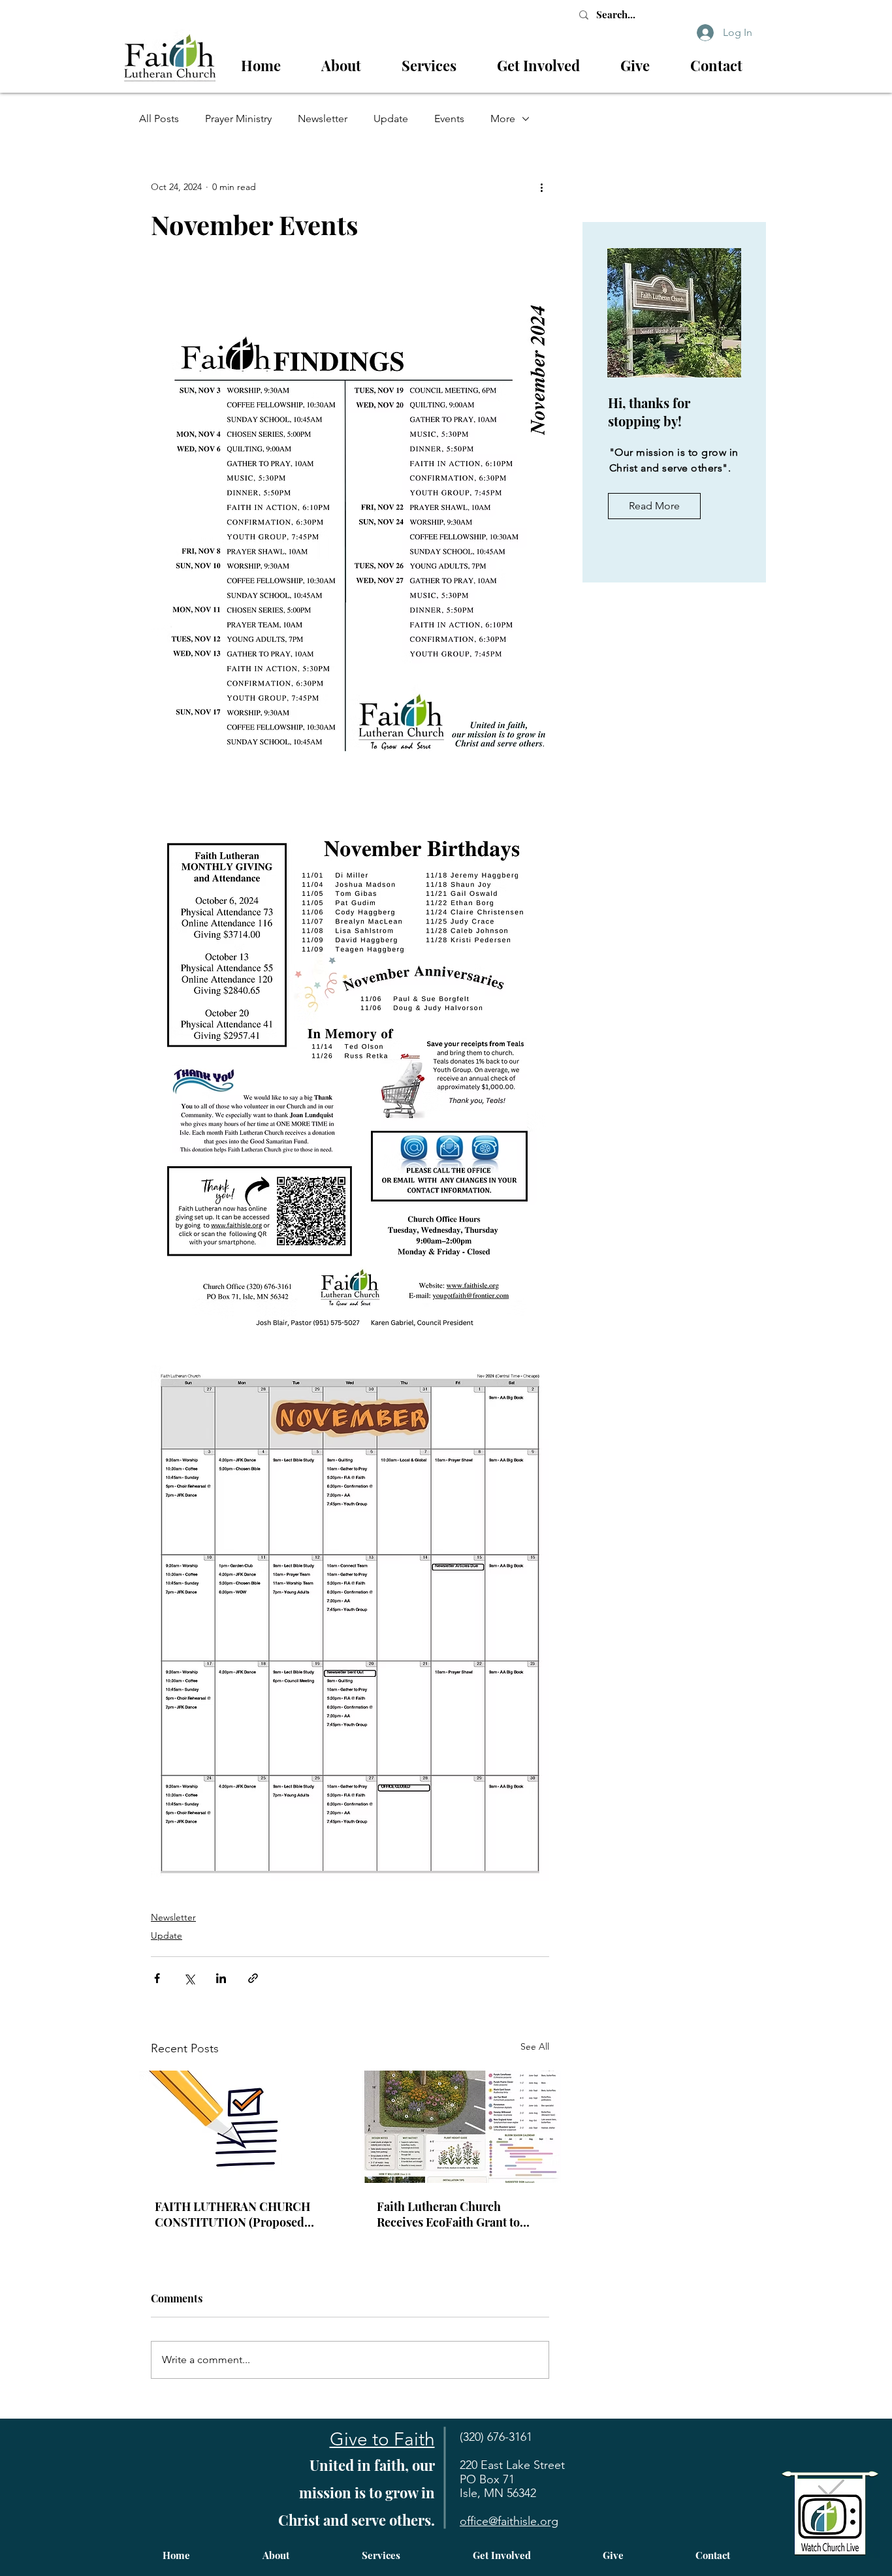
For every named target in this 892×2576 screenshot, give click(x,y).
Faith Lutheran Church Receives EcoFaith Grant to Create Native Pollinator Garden (448, 2214)
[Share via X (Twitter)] (189, 1978)
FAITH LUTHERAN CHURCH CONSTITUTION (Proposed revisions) (232, 2214)
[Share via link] (253, 1978)
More (503, 119)
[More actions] (541, 187)
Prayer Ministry (238, 119)
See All (535, 2046)
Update (391, 119)
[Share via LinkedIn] (221, 1978)
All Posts (159, 119)
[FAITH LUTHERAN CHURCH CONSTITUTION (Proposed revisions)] (239, 2127)
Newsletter (323, 119)
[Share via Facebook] (157, 1978)
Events (449, 119)
